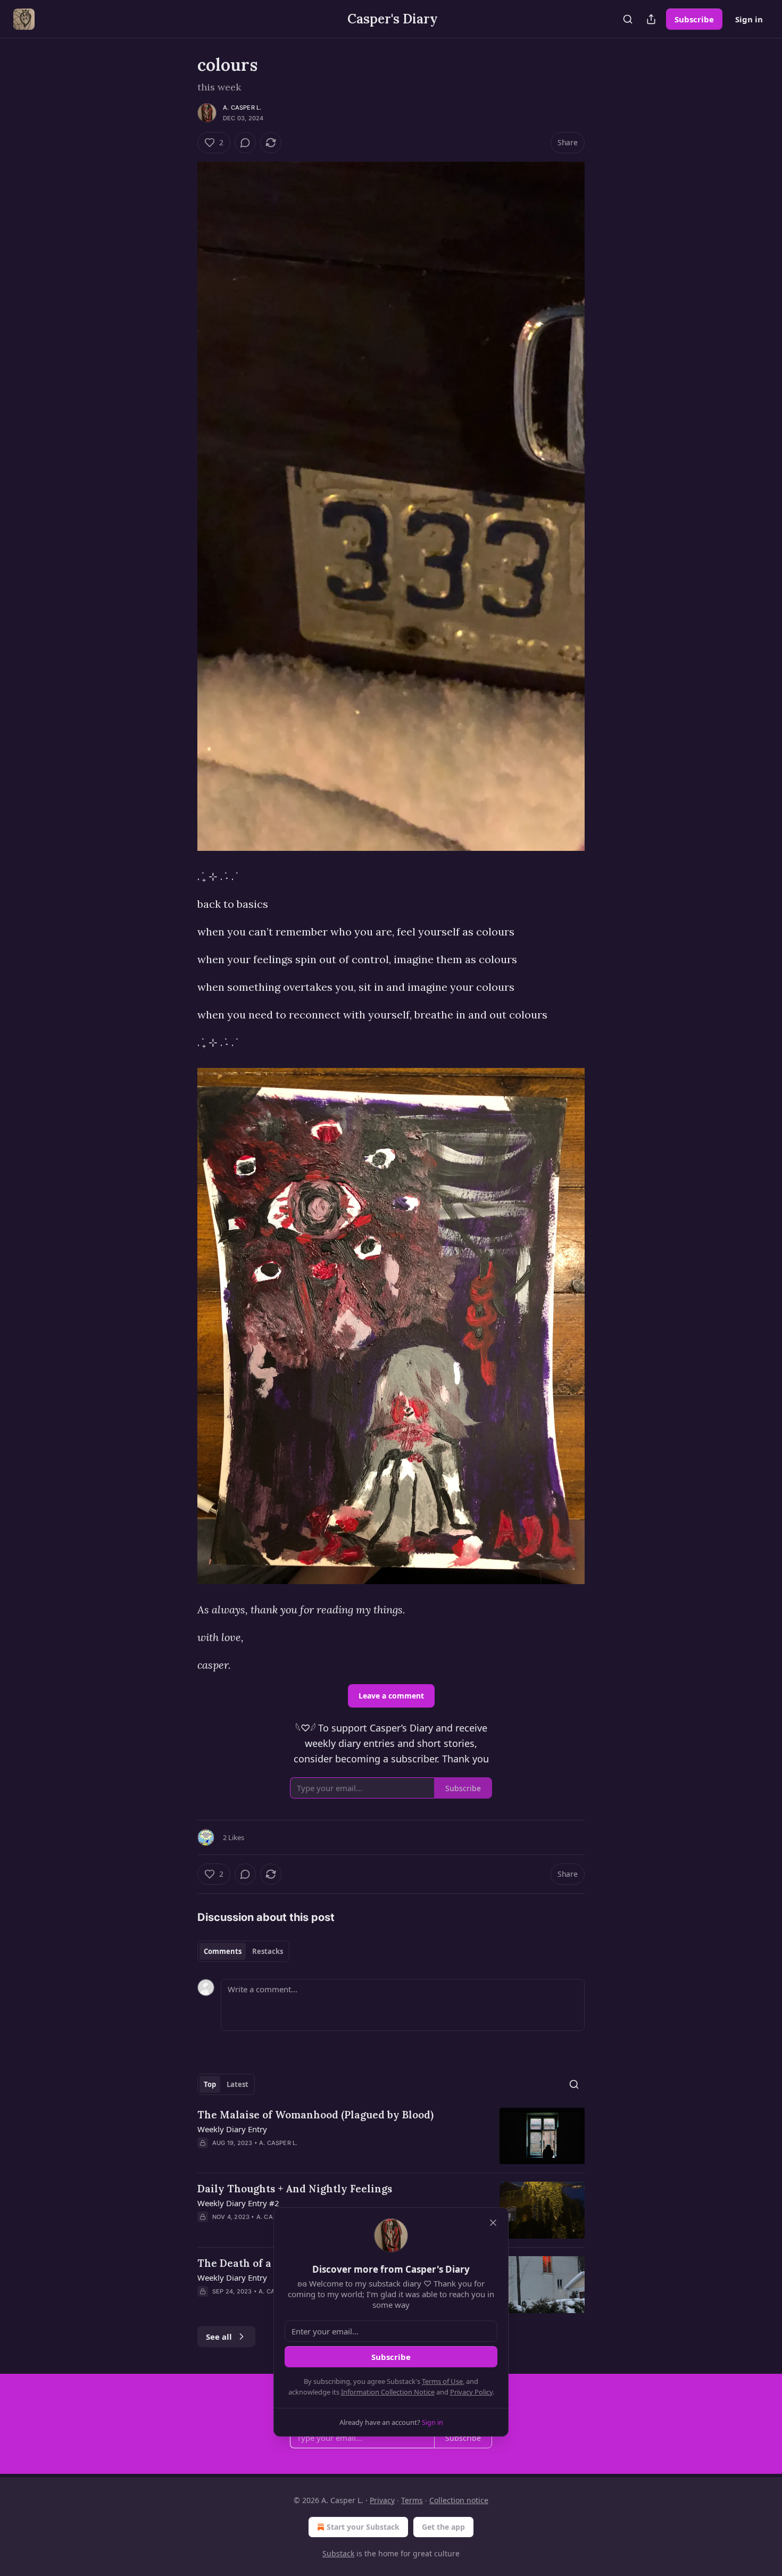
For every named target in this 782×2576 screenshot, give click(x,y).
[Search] (628, 19)
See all (219, 2337)
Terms (412, 2500)
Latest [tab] (238, 2084)
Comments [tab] (223, 1951)
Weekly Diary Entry (232, 2129)
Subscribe (694, 19)
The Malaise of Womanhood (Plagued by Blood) (315, 2115)
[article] (391, 2136)
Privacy (382, 2500)
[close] (493, 2223)
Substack (338, 2553)
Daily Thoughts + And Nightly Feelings (295, 2189)
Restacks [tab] (268, 1951)
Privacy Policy (471, 2392)
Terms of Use (442, 2381)
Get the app (443, 2527)
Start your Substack (363, 2527)
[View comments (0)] (245, 143)
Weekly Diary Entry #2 (238, 2203)
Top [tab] (210, 2084)
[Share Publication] (651, 19)
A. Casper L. (242, 107)
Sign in (749, 19)
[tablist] (243, 1951)
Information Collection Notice (388, 2392)
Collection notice (459, 2500)
